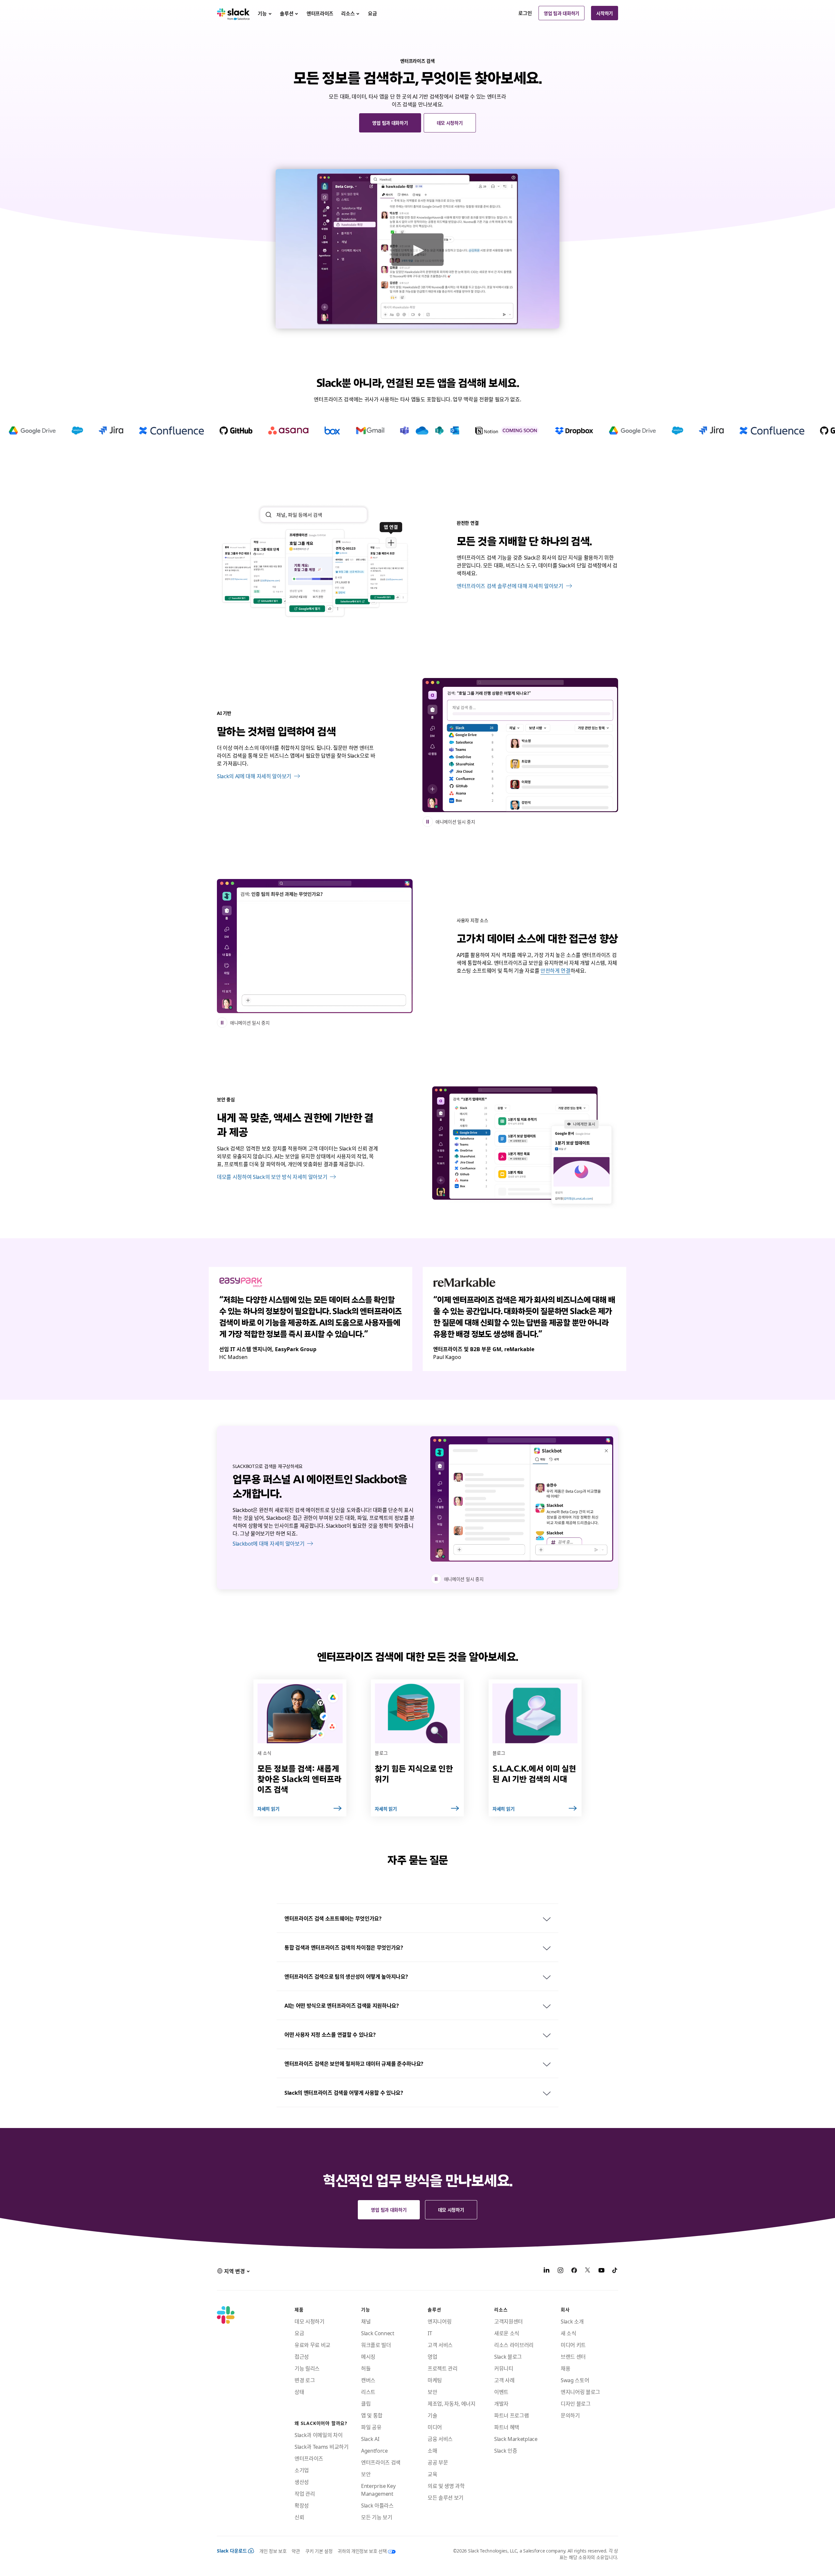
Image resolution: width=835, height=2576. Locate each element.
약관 (296, 2551)
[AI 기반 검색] (520, 745)
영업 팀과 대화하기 (562, 13)
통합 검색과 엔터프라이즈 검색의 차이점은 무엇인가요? (344, 1947)
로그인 (525, 13)
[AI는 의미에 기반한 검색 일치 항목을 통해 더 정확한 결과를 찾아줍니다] (315, 946)
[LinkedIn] (547, 2271)
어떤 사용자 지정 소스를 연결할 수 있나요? (330, 2034)
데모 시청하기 (450, 123)
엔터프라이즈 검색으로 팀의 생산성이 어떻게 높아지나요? (346, 1976)
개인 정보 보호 (273, 2551)
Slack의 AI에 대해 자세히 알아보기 (254, 776)
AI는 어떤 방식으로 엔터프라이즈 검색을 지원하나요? (342, 2005)
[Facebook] (574, 2271)
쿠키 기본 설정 (319, 2551)
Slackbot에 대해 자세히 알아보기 (268, 1543)
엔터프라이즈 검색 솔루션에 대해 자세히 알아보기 (510, 586)
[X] (588, 2271)
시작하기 (605, 13)
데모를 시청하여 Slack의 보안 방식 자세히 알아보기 (272, 1177)
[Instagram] (560, 2271)
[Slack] (233, 13)
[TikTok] (615, 2271)
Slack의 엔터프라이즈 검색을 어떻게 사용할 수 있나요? (344, 2092)
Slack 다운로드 (232, 2551)
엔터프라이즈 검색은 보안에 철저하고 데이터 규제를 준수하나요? (354, 2063)
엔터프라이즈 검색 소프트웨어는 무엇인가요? (333, 1918)
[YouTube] (601, 2271)
